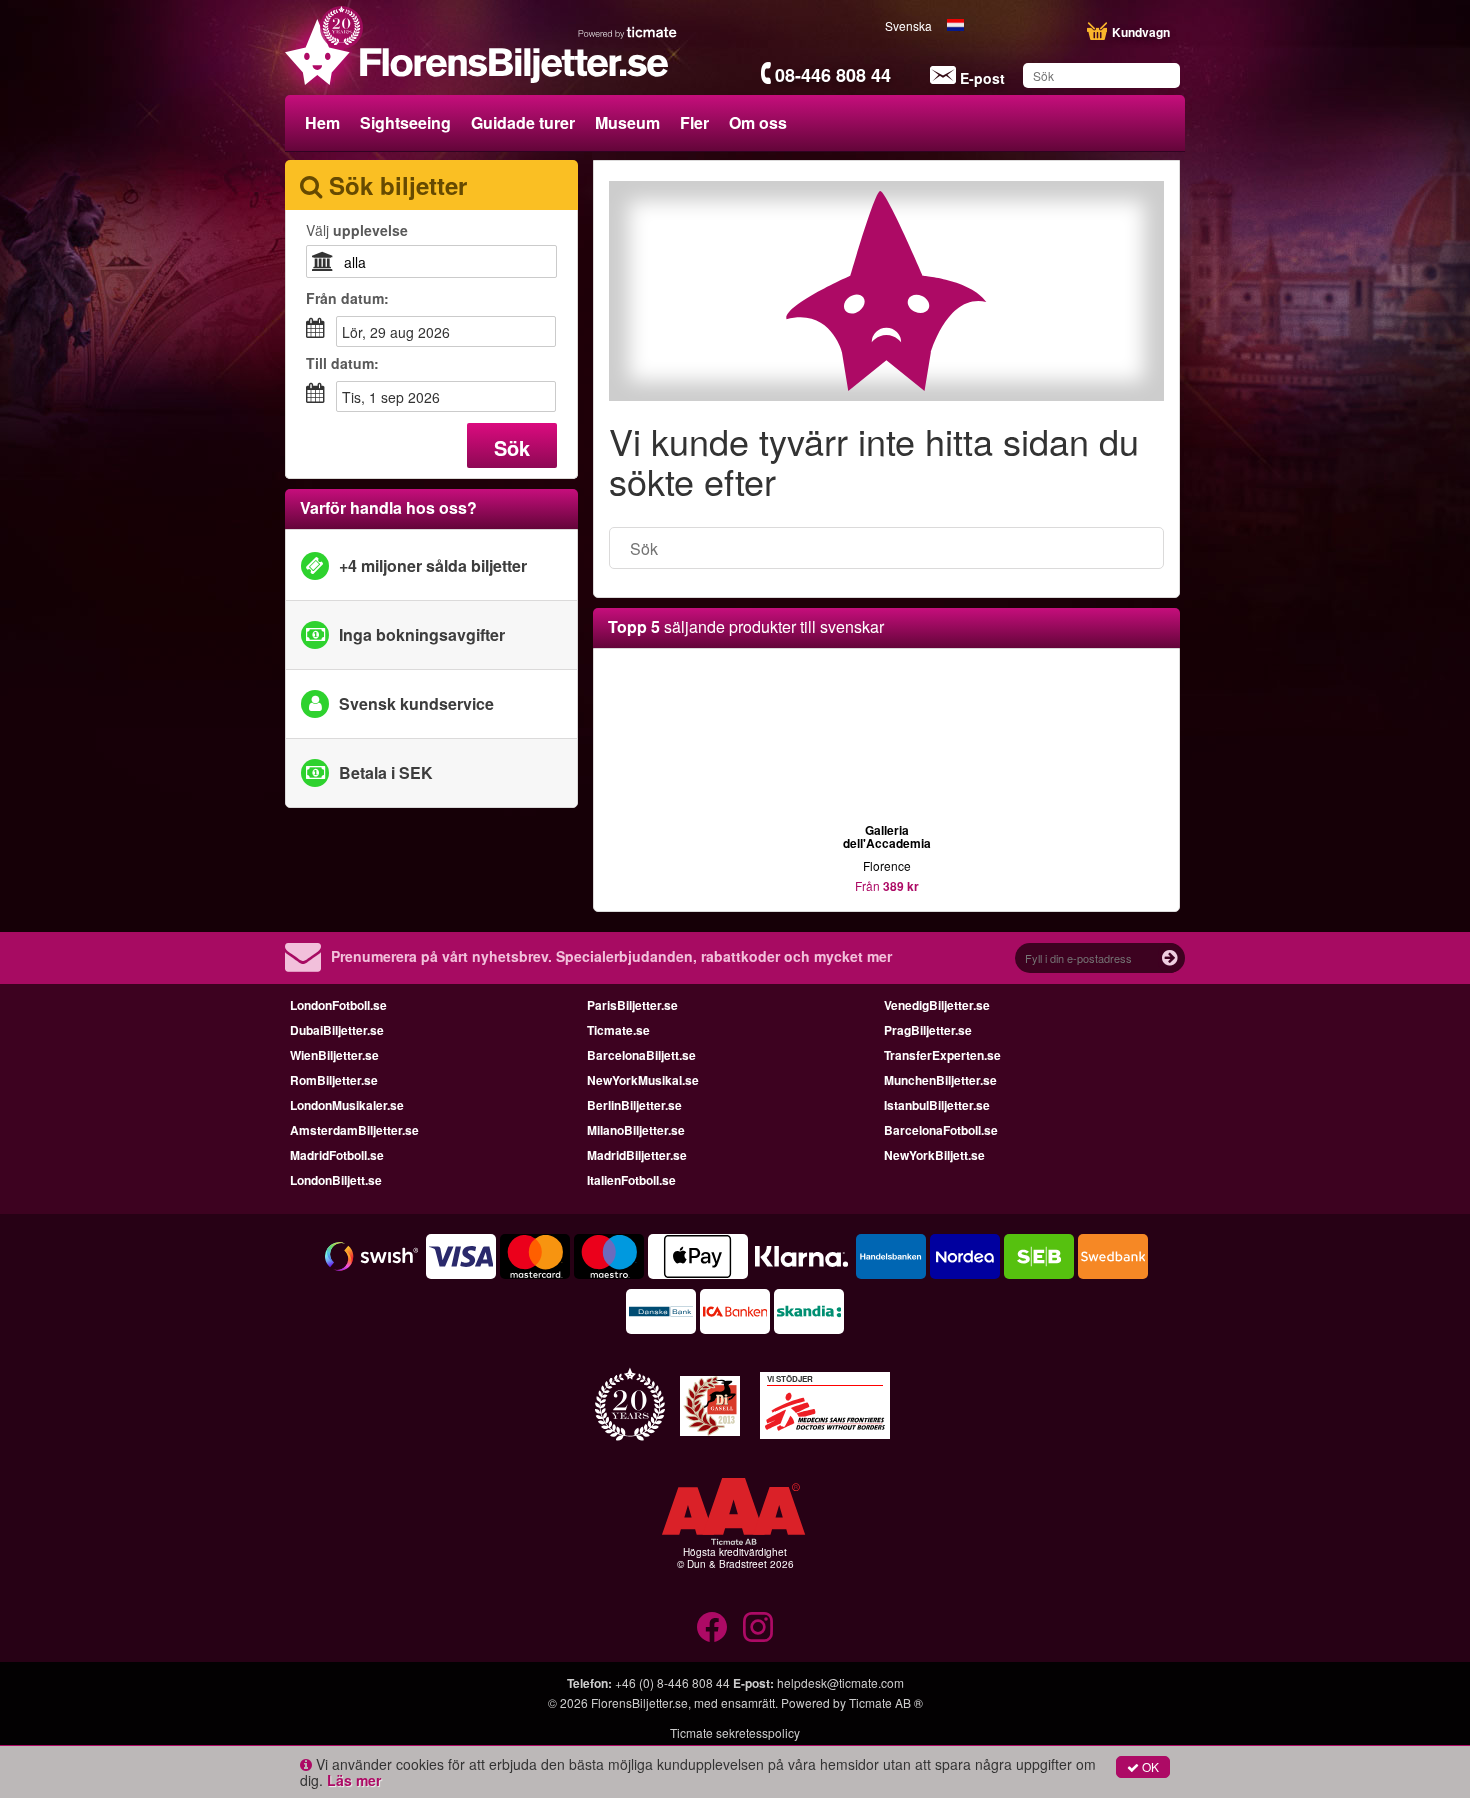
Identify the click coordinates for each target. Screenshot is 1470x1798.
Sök (512, 447)
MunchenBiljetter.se (940, 1080)
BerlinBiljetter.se (634, 1105)
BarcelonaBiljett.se (641, 1055)
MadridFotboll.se (337, 1155)
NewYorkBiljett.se (934, 1155)
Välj (357, 230)
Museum (627, 122)
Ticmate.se (618, 1030)
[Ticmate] (628, 32)
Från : (347, 298)
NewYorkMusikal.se (643, 1080)
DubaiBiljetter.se (337, 1030)
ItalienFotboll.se (631, 1180)
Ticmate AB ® (886, 1702)
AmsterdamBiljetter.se (354, 1130)
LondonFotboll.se (338, 1005)
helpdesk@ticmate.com (840, 1682)
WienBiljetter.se (334, 1055)
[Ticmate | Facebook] (712, 1627)
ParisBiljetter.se (632, 1005)
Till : (342, 363)
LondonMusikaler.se (347, 1105)
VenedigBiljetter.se (937, 1005)
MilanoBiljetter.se (636, 1130)
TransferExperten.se (942, 1055)
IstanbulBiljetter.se (937, 1105)
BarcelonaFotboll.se (941, 1130)
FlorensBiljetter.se (639, 1702)
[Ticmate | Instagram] (758, 1627)
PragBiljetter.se (928, 1030)
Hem (322, 122)
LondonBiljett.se (336, 1180)
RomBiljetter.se (334, 1080)
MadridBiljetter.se (637, 1155)
